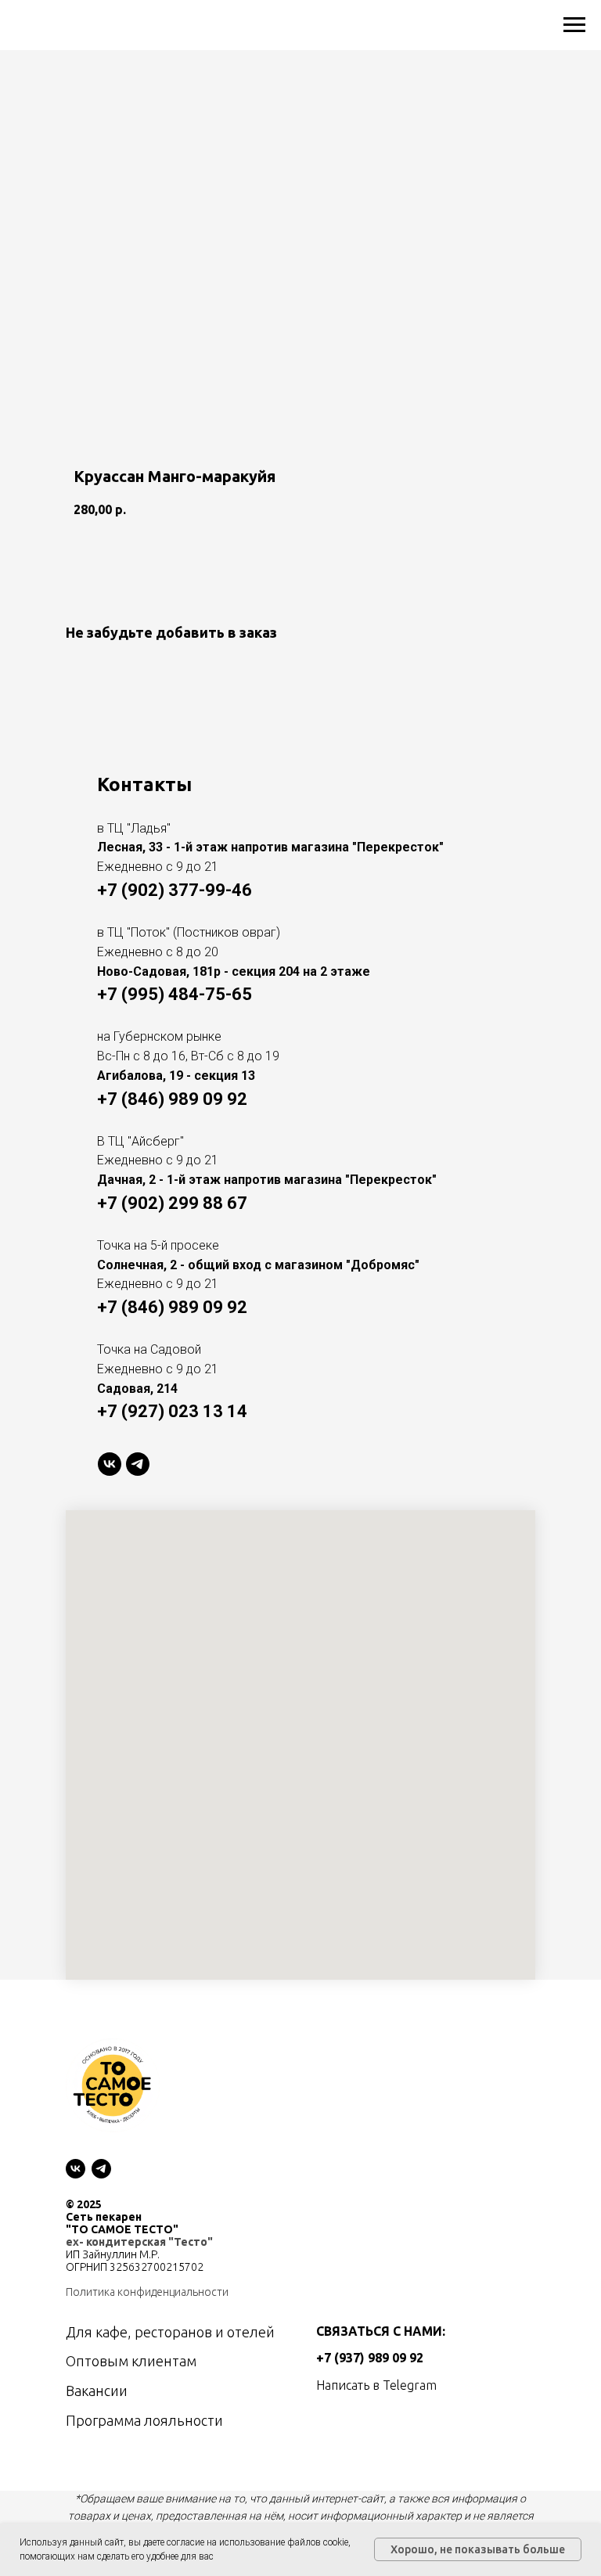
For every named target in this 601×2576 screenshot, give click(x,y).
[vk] (76, 2169)
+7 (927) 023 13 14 (172, 1411)
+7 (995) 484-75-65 (175, 994)
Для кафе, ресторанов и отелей (170, 2332)
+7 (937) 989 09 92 (370, 2358)
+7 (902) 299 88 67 (172, 1203)
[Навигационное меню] (574, 25)
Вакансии (97, 2391)
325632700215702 (157, 2267)
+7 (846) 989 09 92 (172, 1099)
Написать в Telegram (376, 2385)
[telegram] (138, 1464)
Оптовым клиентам (131, 2361)
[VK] (110, 1464)
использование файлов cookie (284, 2542)
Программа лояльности (144, 2420)
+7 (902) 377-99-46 (175, 890)
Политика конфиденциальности (147, 2292)
